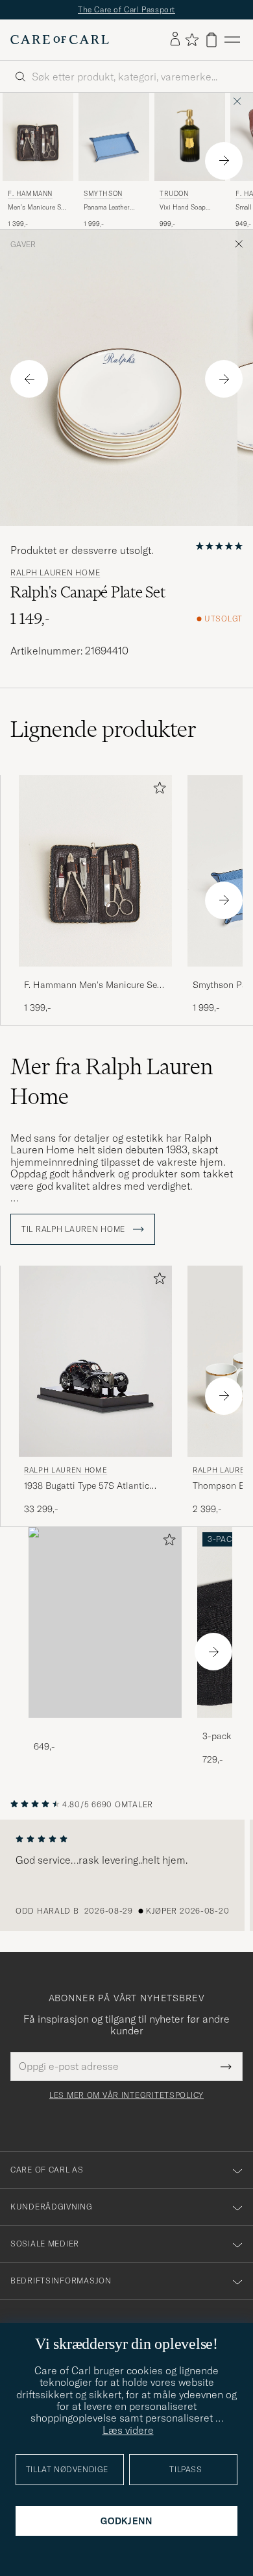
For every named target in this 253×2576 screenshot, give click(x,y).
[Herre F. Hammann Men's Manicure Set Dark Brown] (38, 137)
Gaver (23, 245)
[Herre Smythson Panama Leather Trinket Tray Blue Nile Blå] (114, 137)
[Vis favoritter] (192, 40)
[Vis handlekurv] (211, 40)
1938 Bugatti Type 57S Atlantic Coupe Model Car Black (87, 1486)
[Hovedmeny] (232, 40)
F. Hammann (30, 194)
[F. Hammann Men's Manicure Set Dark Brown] (95, 975)
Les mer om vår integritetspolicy (126, 2095)
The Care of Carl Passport (126, 9)
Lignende (103, 729)
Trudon (174, 194)
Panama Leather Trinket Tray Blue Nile (109, 208)
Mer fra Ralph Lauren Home (112, 1081)
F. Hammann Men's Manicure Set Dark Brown (92, 985)
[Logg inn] (175, 40)
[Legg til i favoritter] (157, 790)
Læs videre (128, 2430)
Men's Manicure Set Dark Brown (37, 208)
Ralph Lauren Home (55, 573)
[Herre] (105, 1623)
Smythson (103, 194)
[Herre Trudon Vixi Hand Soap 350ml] (190, 137)
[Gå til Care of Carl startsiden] (60, 40)
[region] (126, 1875)
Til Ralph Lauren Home (75, 1229)
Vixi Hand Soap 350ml (183, 208)
